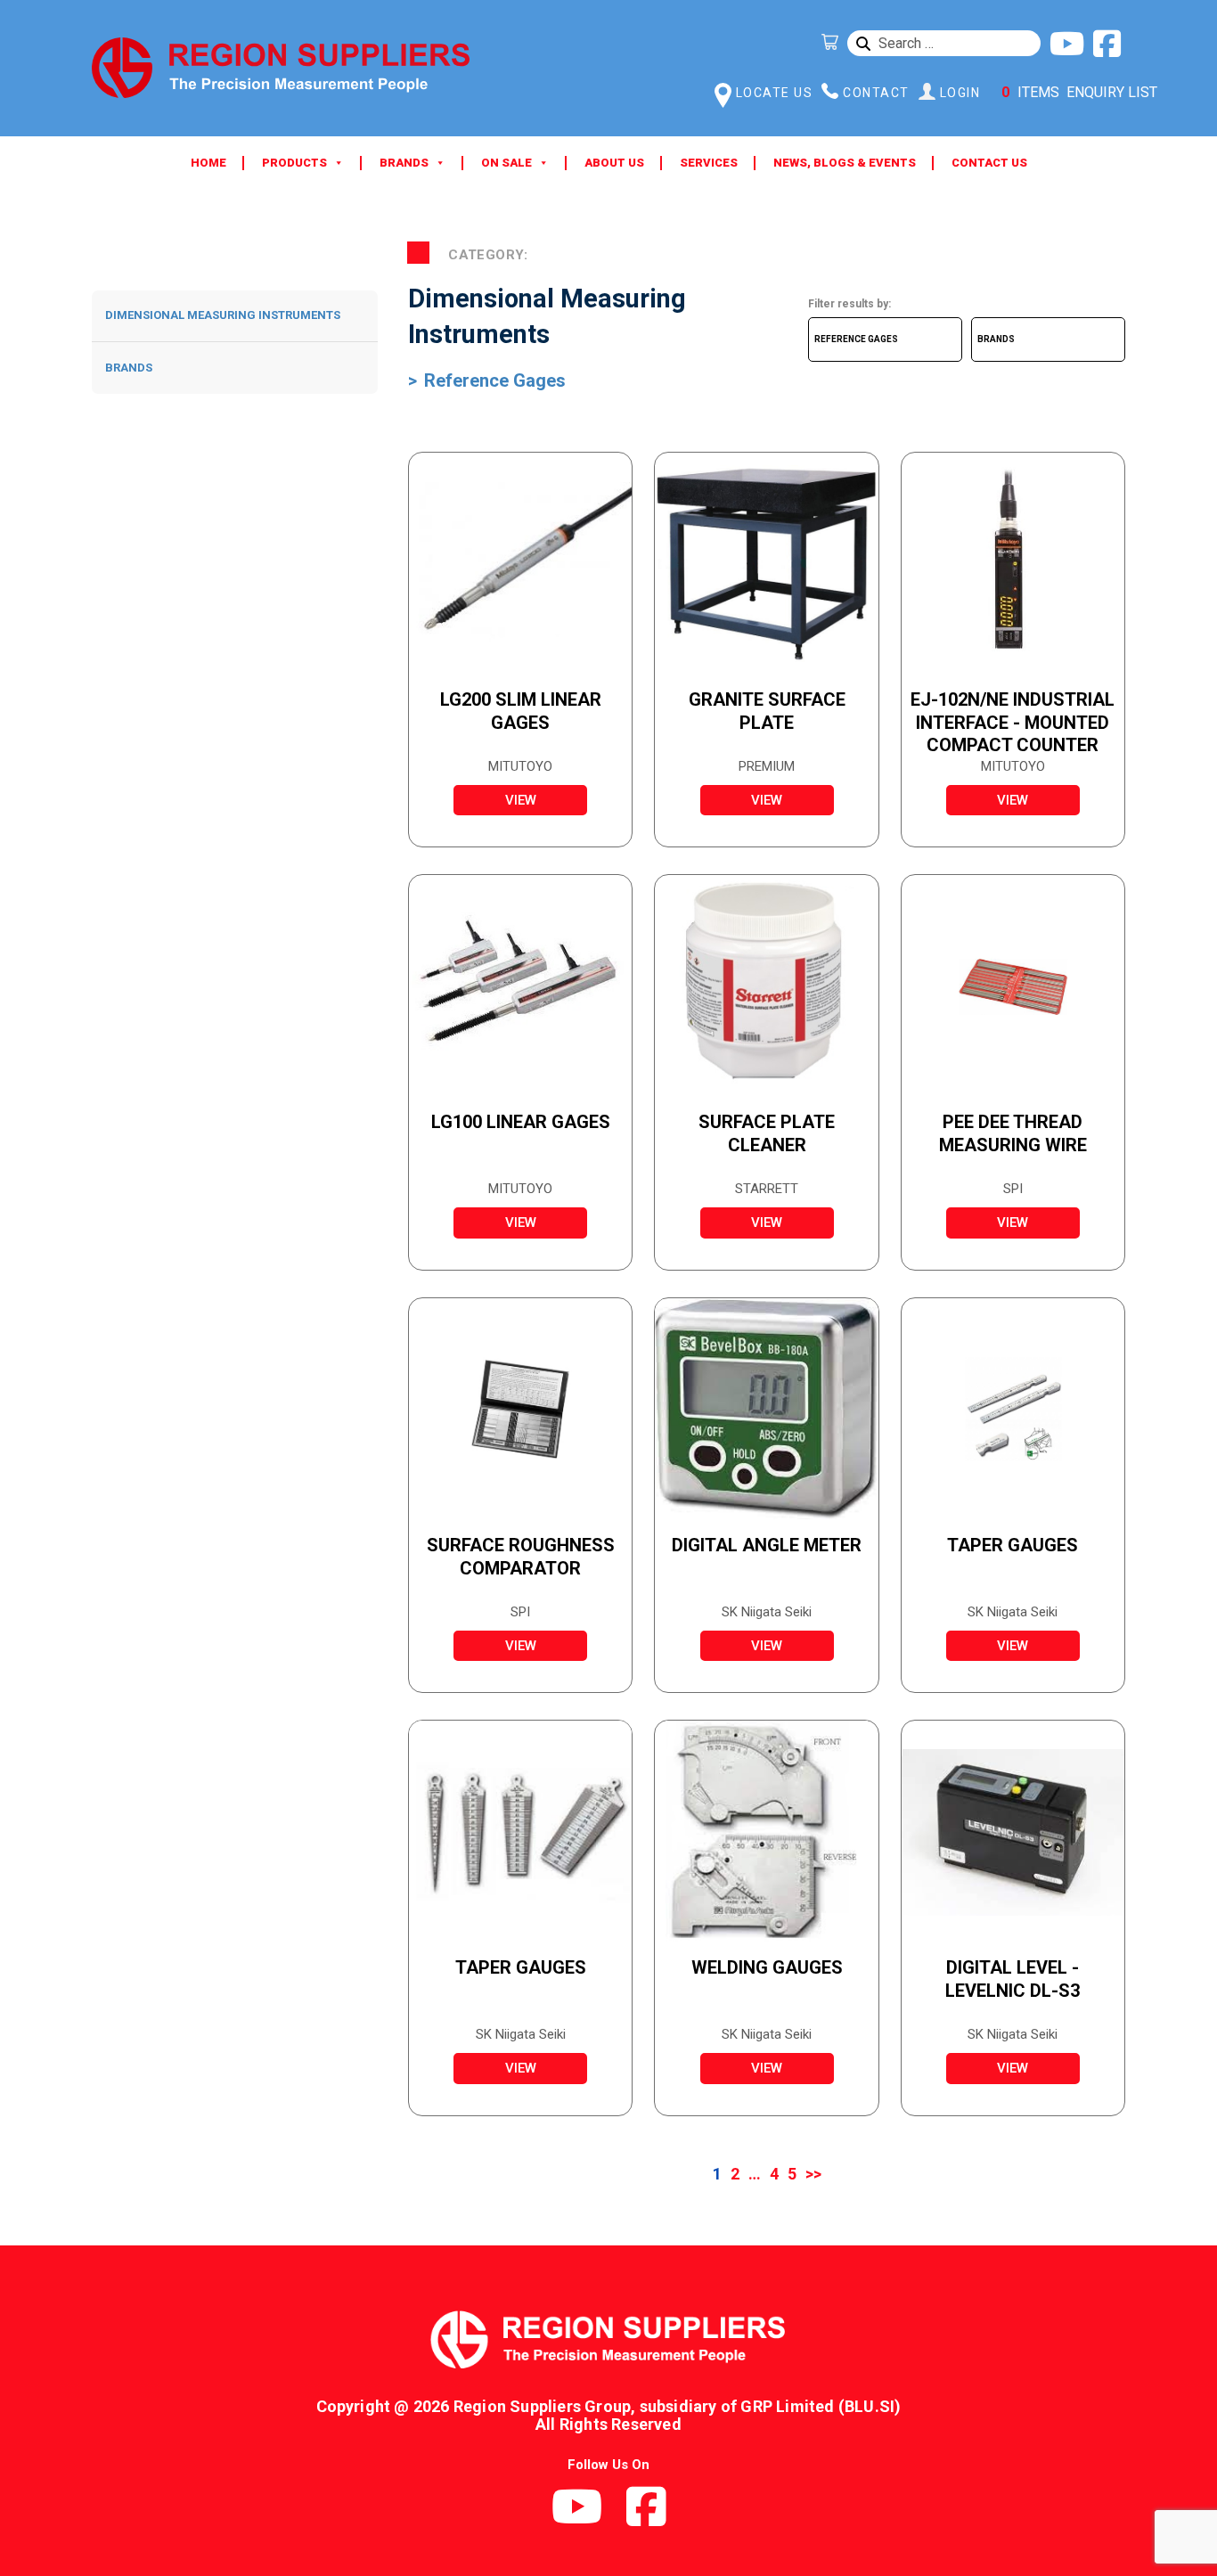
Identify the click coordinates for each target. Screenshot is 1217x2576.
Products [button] (294, 163)
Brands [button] (404, 163)
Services (709, 163)
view (521, 800)
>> (813, 2174)
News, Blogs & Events (845, 163)
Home (208, 163)
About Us (614, 163)
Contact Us (989, 163)
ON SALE (506, 163)
